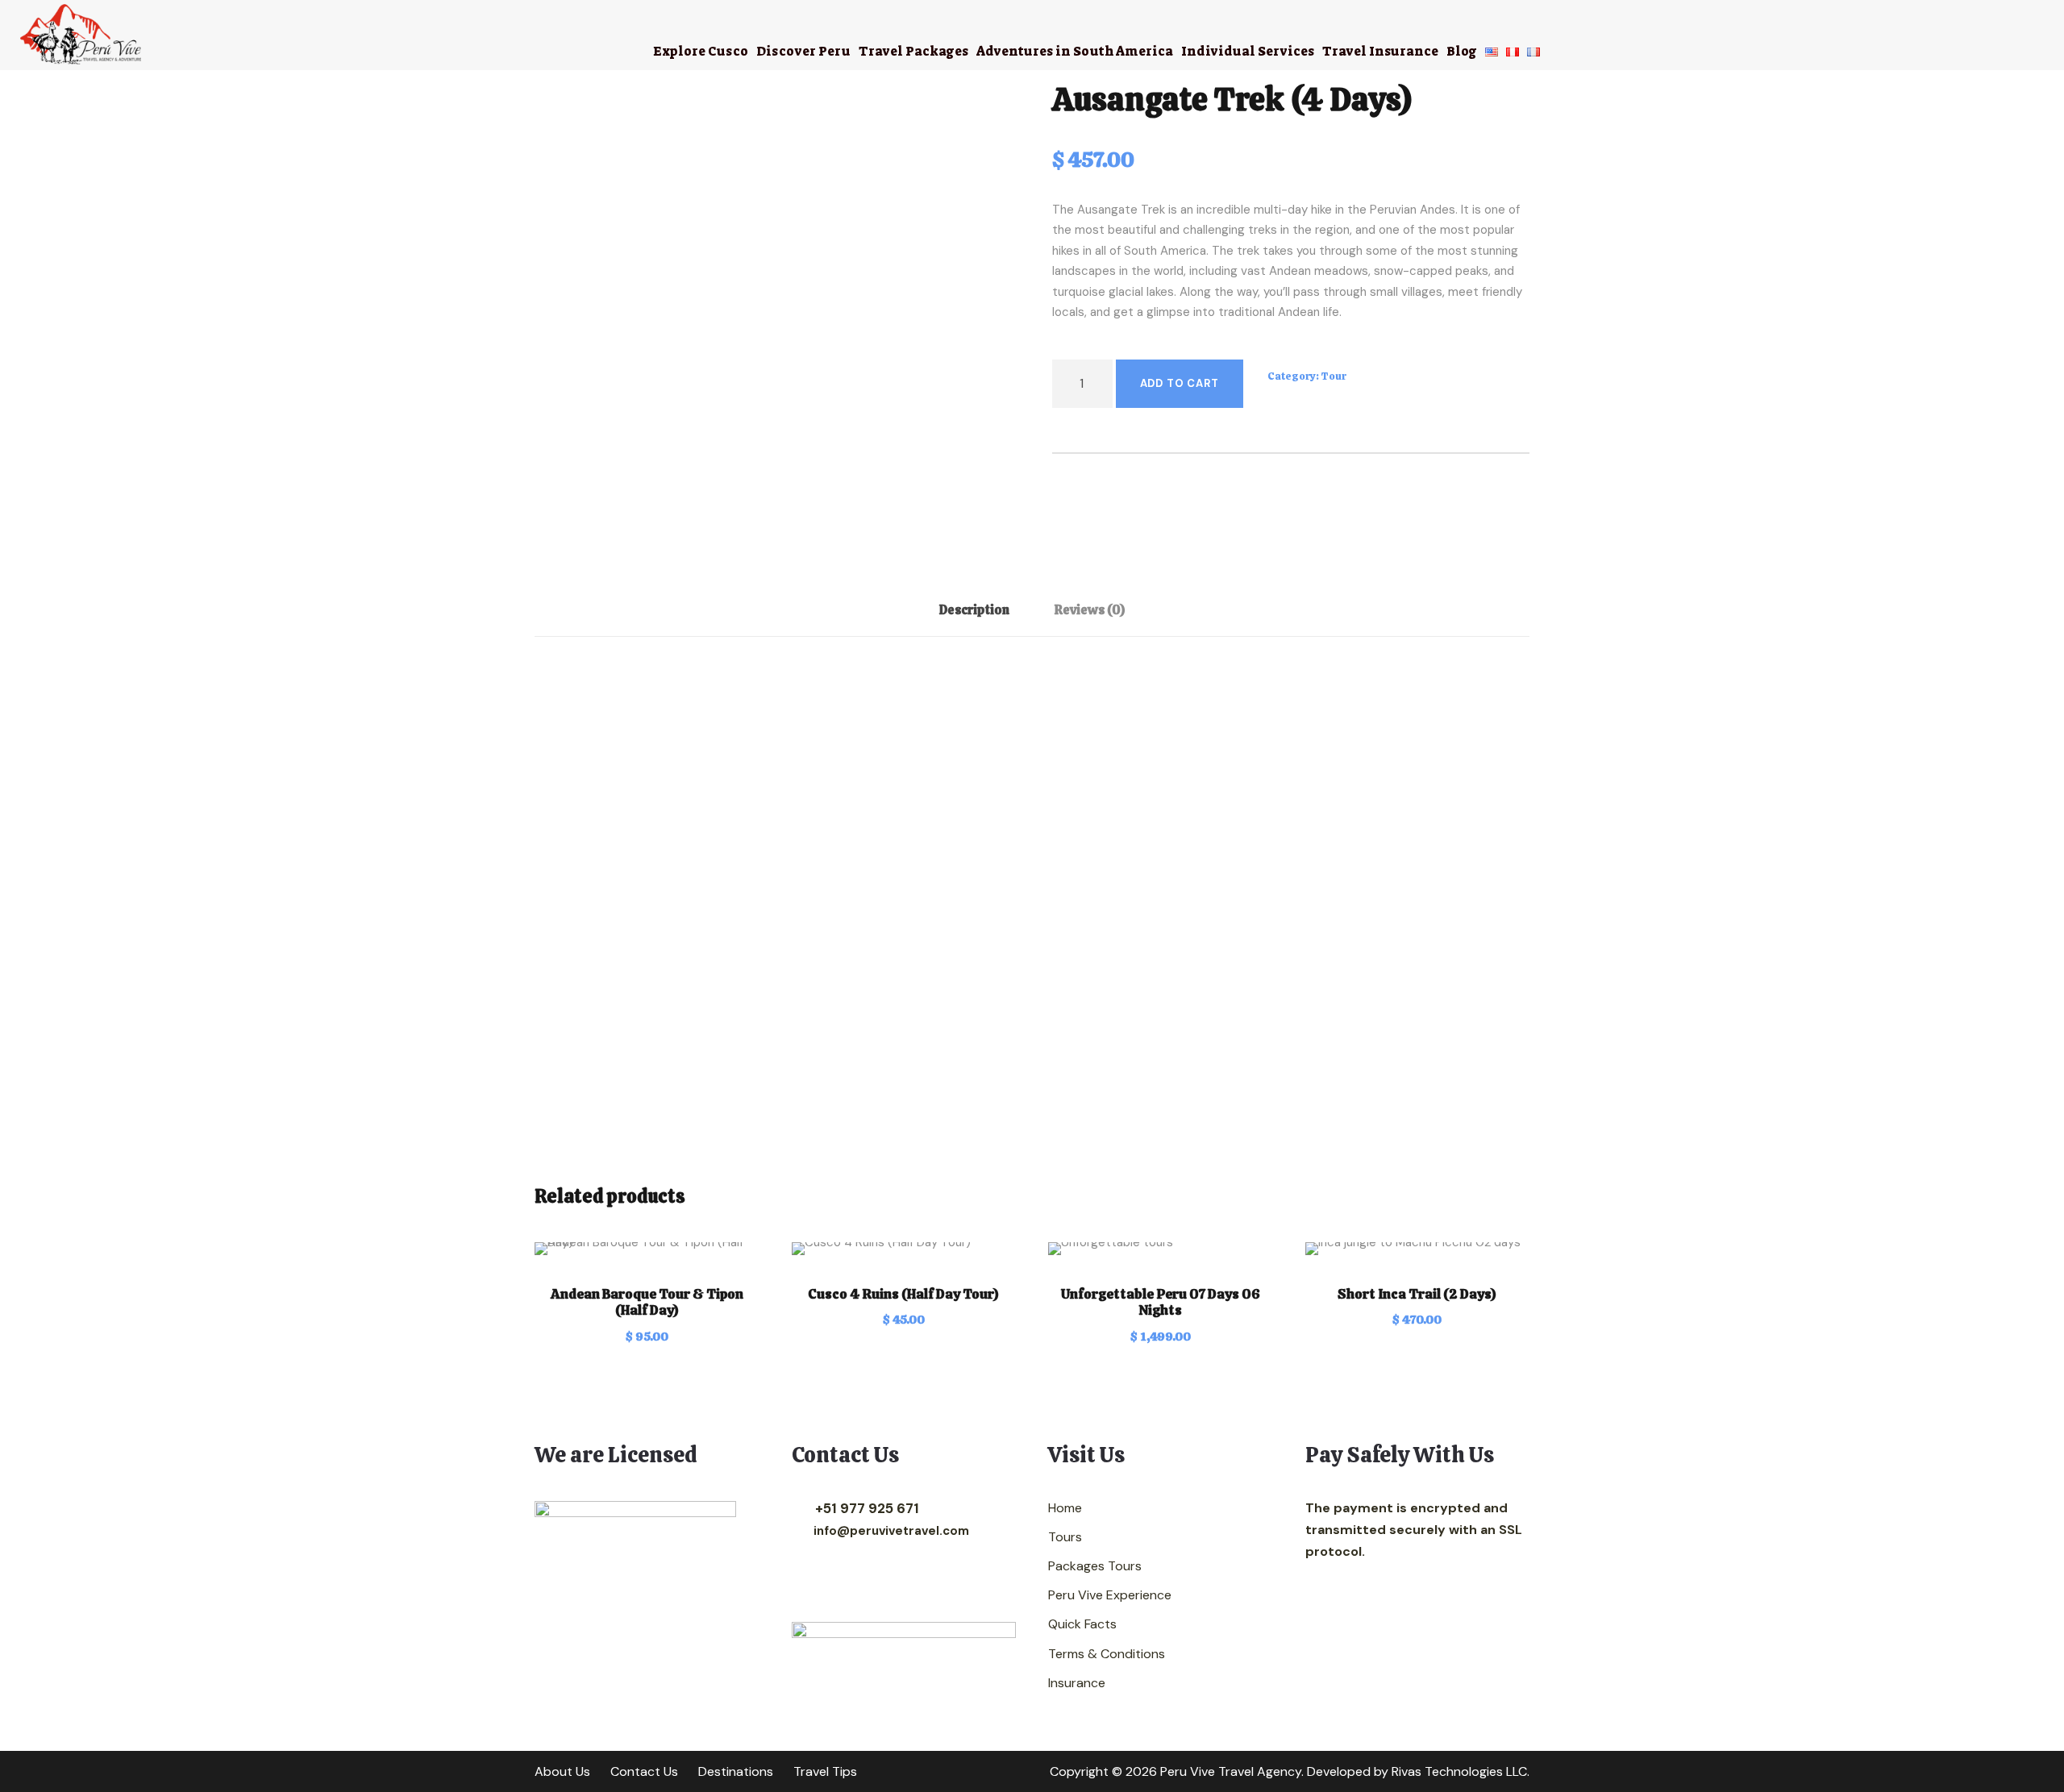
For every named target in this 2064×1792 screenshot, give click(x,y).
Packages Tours (1095, 1566)
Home (1065, 1508)
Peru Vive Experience (1110, 1595)
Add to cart (1180, 383)
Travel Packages (913, 51)
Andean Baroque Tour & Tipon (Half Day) (647, 1302)
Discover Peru (803, 51)
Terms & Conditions (1107, 1654)
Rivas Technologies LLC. (1461, 1771)
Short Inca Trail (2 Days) (1417, 1294)
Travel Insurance (1380, 51)
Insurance (1077, 1683)
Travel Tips (825, 1771)
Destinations (736, 1771)
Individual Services (1248, 51)
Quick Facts (1082, 1624)
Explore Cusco (701, 51)
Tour (1334, 376)
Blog (1462, 51)
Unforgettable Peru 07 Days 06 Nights (1161, 1302)
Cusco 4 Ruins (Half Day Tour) (903, 1294)
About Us (562, 1771)
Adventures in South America (1075, 51)
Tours (1065, 1537)
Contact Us (644, 1771)
